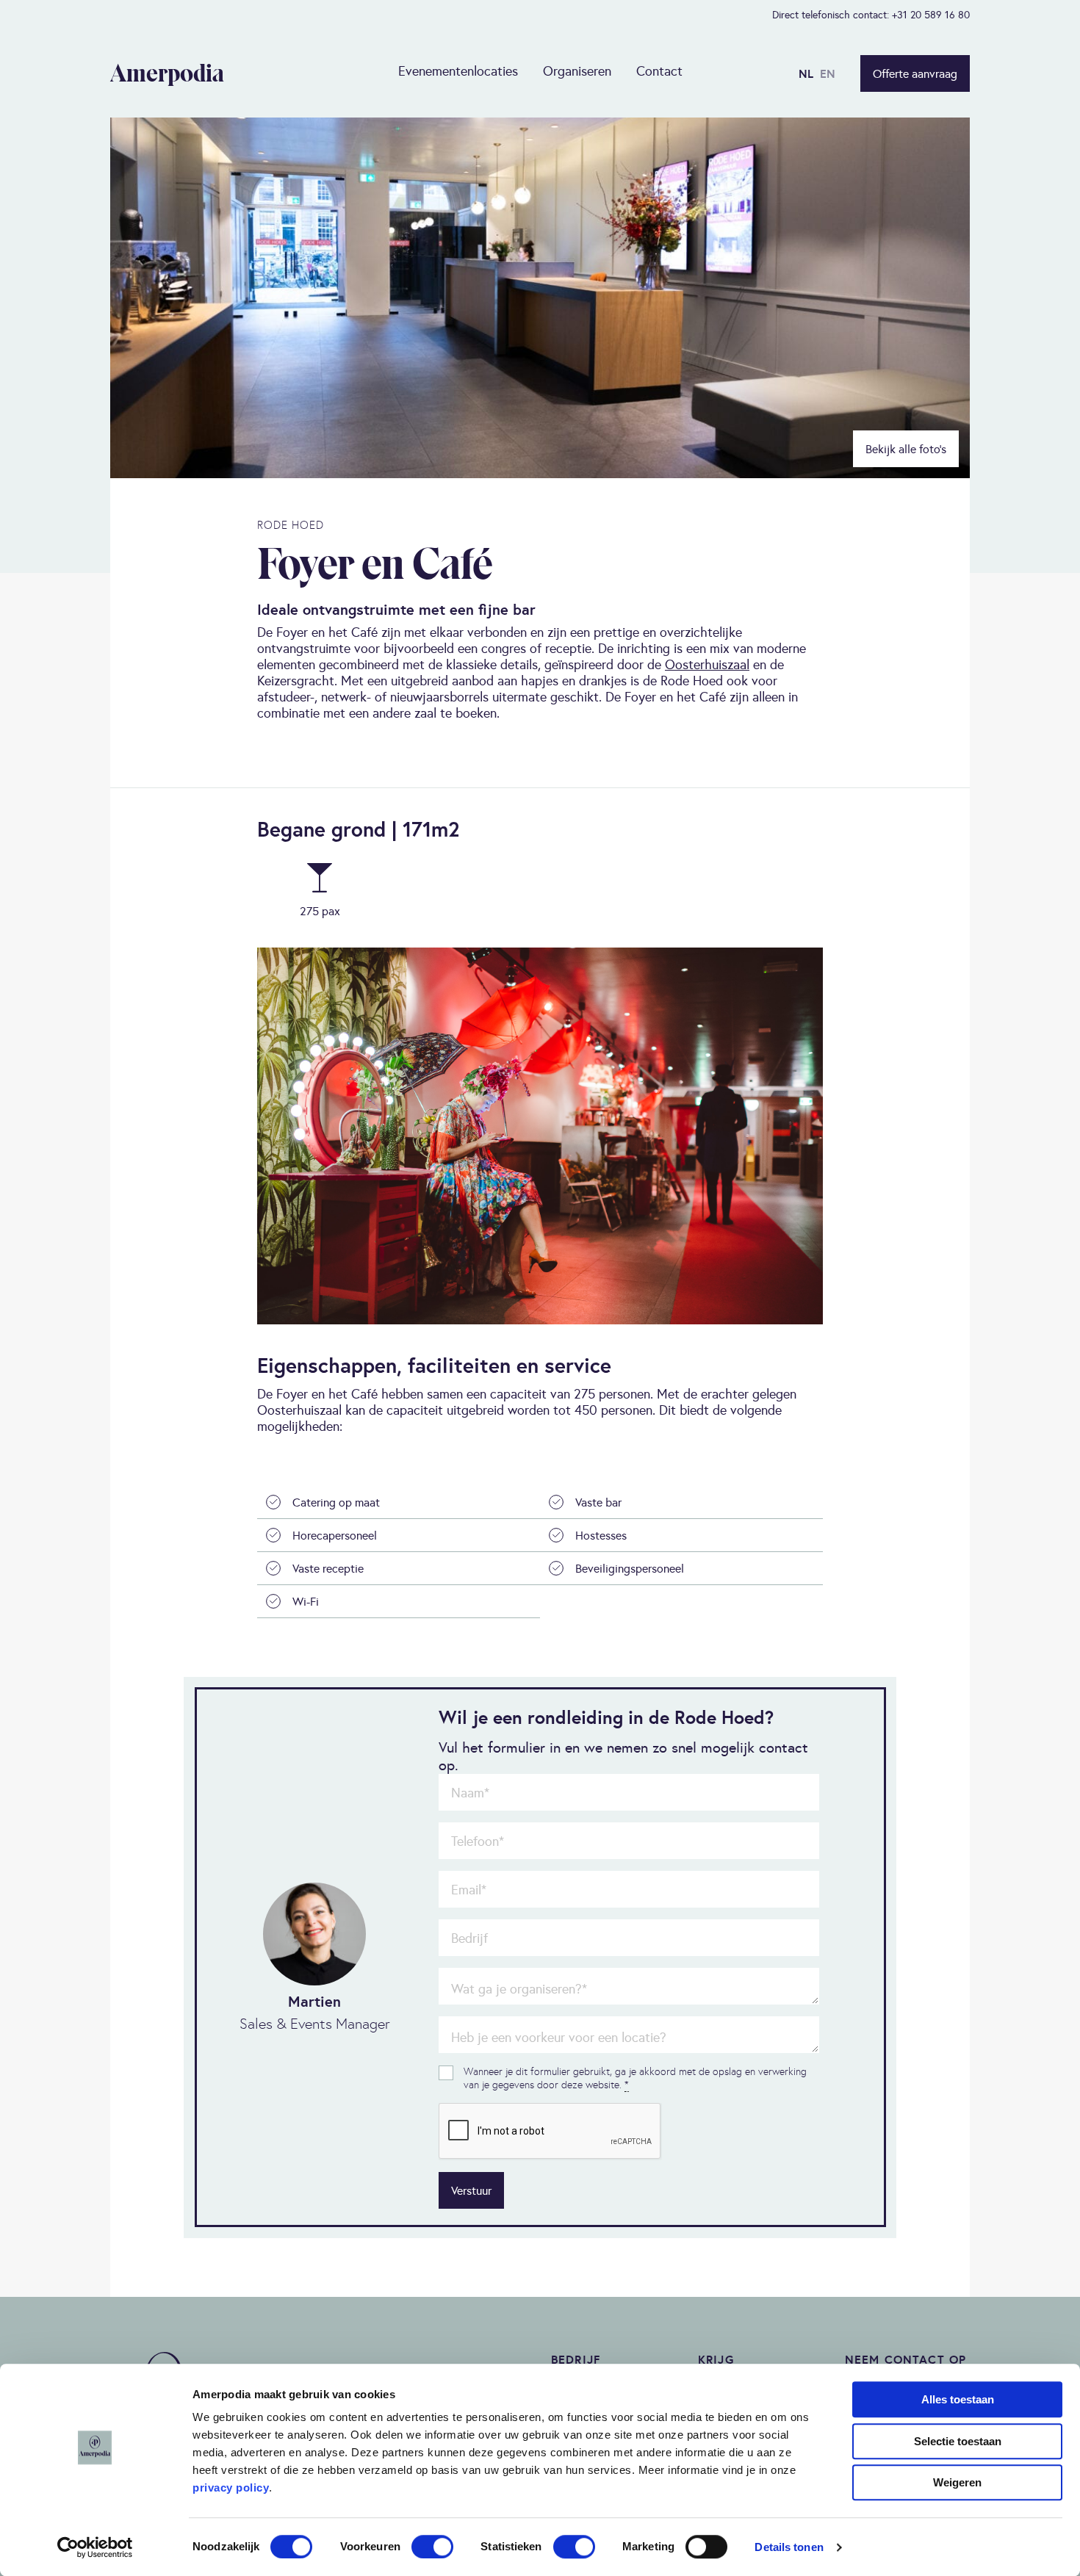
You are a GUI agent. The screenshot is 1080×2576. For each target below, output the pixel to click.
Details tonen (789, 2547)
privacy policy (231, 2487)
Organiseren (577, 71)
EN (828, 73)
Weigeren (957, 2482)
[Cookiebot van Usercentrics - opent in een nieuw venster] (95, 2547)
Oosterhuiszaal (707, 664)
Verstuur (471, 2190)
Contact (659, 71)
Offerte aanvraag (915, 73)
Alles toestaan (958, 2399)
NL (806, 73)
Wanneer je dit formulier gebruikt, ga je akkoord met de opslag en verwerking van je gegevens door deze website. (635, 2078)
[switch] (432, 2547)
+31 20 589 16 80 (931, 15)
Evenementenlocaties (458, 71)
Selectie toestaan (958, 2441)
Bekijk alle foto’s (906, 449)
